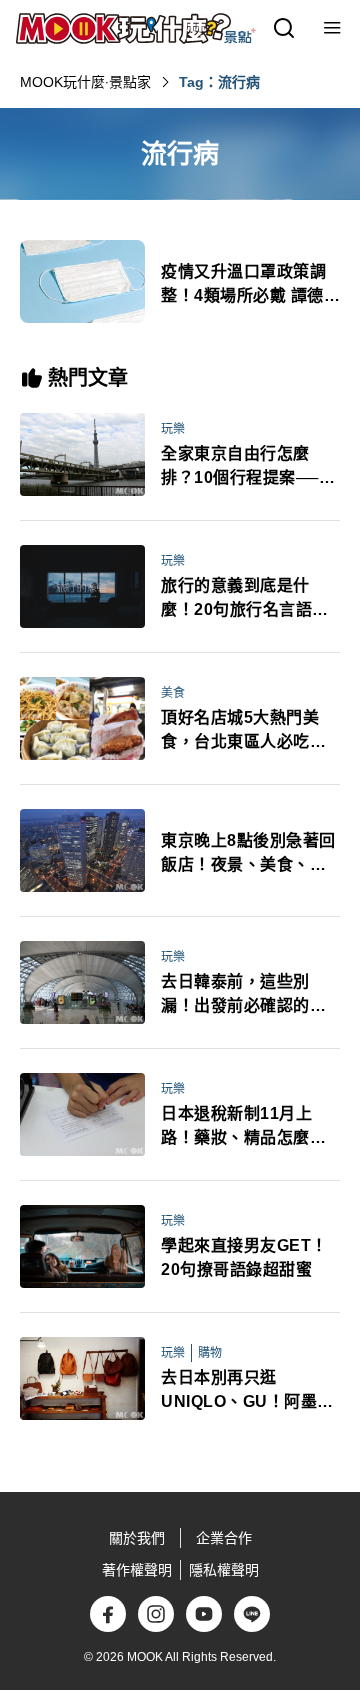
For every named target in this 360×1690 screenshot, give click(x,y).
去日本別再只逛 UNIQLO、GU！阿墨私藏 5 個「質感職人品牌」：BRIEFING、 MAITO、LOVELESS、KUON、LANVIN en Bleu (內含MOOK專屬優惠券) (250, 1391)
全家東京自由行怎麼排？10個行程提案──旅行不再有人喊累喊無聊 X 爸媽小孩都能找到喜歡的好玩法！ (248, 467)
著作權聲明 (137, 1570)
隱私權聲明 (224, 1570)
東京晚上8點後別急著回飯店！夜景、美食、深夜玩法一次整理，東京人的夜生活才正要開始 (248, 854)
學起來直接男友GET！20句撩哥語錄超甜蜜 (244, 1257)
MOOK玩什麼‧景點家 (85, 82)
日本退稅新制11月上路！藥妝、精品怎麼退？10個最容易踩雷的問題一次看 (245, 1127)
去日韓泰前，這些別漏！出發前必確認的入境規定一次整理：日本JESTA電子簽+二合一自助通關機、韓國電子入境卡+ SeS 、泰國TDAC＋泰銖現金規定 (243, 995)
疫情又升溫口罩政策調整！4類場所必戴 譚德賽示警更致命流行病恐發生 (250, 285)
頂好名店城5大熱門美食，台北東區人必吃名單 (243, 731)
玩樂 (173, 429)
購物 (210, 1353)
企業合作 (224, 1538)
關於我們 (137, 1538)
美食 (173, 693)
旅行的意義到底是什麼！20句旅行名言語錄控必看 (245, 599)
